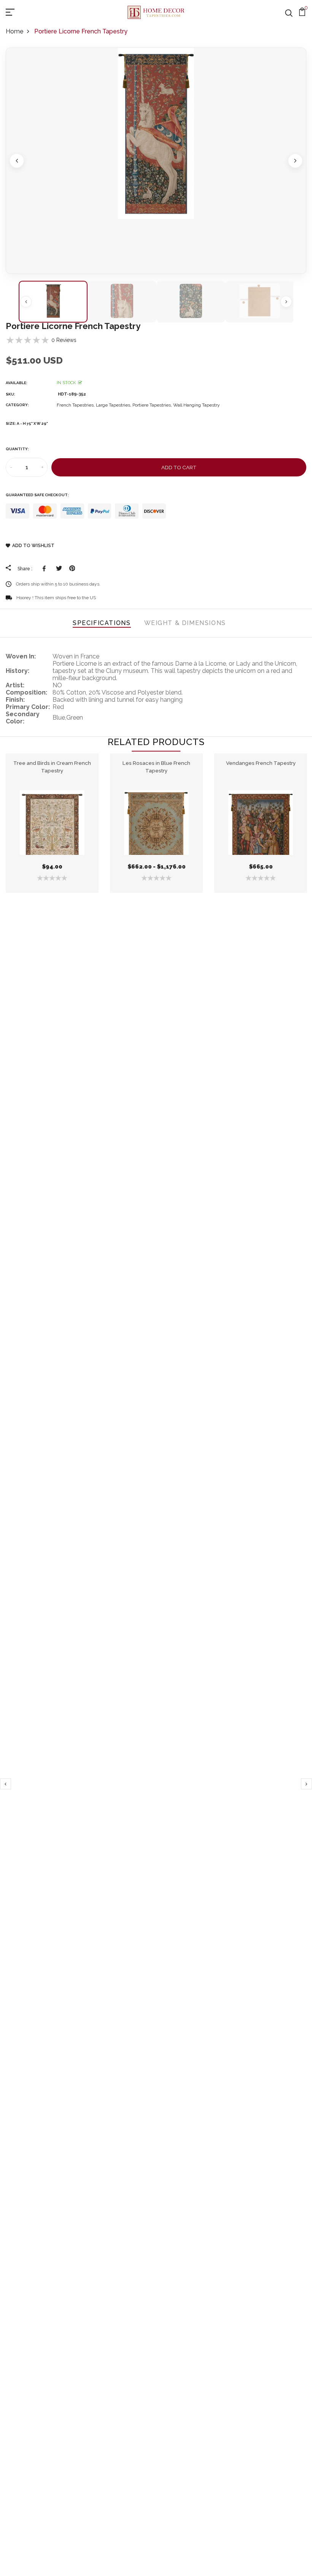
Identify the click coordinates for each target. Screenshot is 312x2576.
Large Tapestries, (114, 405)
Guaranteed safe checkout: (37, 495)
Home (14, 31)
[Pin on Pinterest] (72, 568)
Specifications (102, 623)
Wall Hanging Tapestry (197, 405)
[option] (156, 161)
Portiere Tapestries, (153, 405)
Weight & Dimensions (185, 623)
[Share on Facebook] (45, 568)
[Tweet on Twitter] (59, 568)
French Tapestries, (76, 405)
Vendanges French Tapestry (261, 763)
